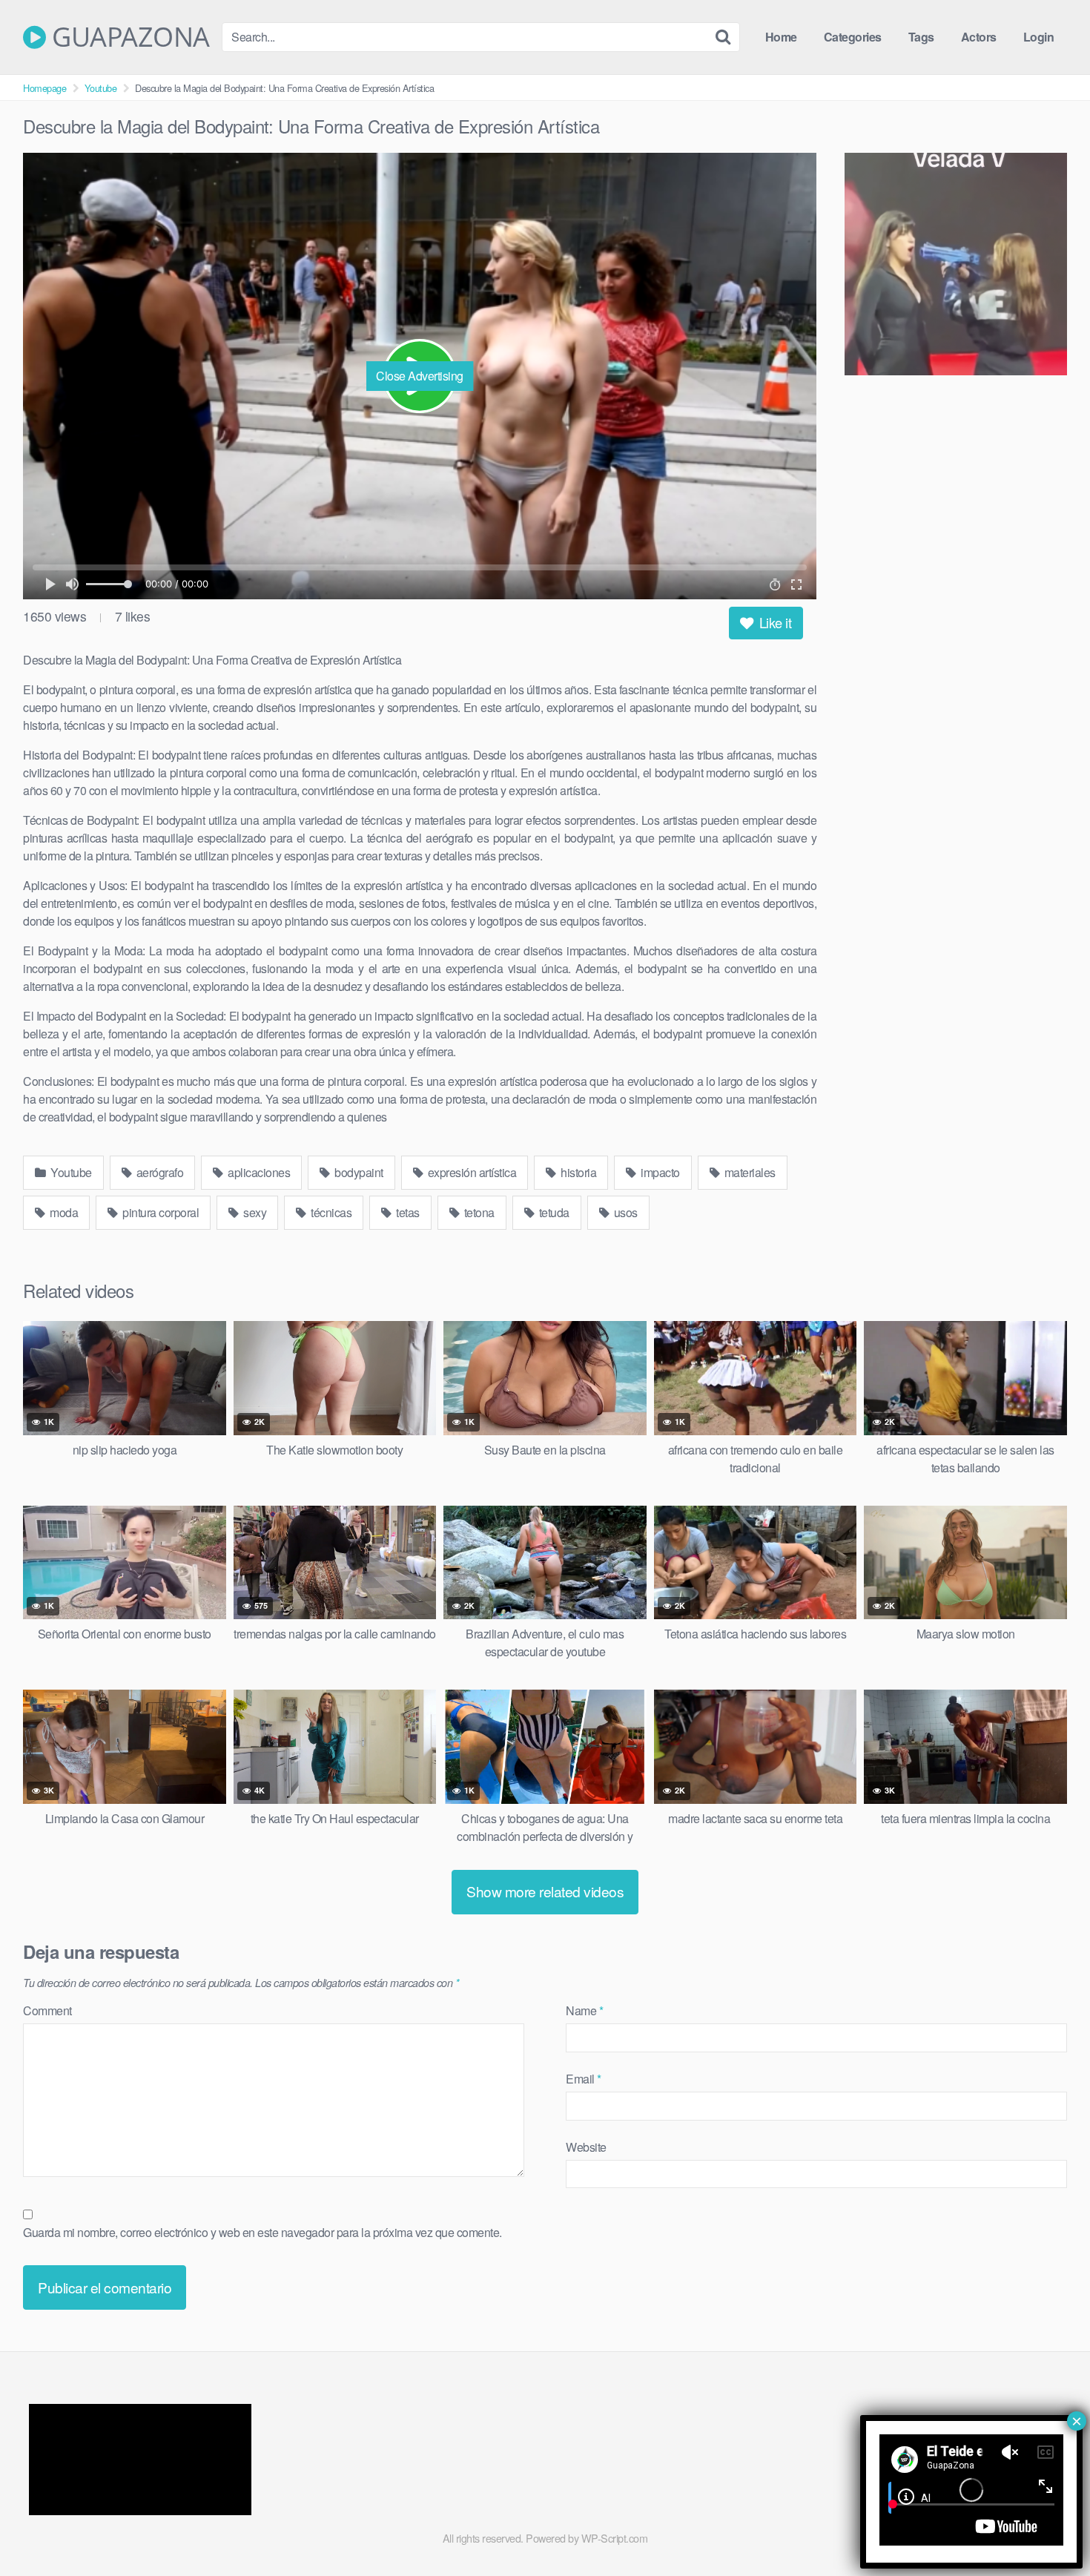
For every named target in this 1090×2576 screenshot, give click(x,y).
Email (584, 2079)
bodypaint (358, 1172)
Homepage (44, 88)
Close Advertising (420, 376)
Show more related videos (545, 1891)
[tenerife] (956, 266)
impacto (659, 1172)
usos (624, 1212)
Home (781, 37)
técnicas (330, 1212)
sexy (254, 1212)
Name (584, 2010)
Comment (47, 2010)
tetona (478, 1212)
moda (63, 1212)
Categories (853, 37)
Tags (921, 37)
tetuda (553, 1212)
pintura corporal (160, 1212)
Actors (979, 37)
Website (586, 2147)
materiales (749, 1172)
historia (578, 1172)
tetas (407, 1212)
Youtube (101, 88)
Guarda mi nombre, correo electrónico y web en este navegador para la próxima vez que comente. (262, 2232)
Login (1039, 37)
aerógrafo (158, 1172)
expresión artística (470, 1172)
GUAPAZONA (128, 37)
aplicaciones (258, 1172)
